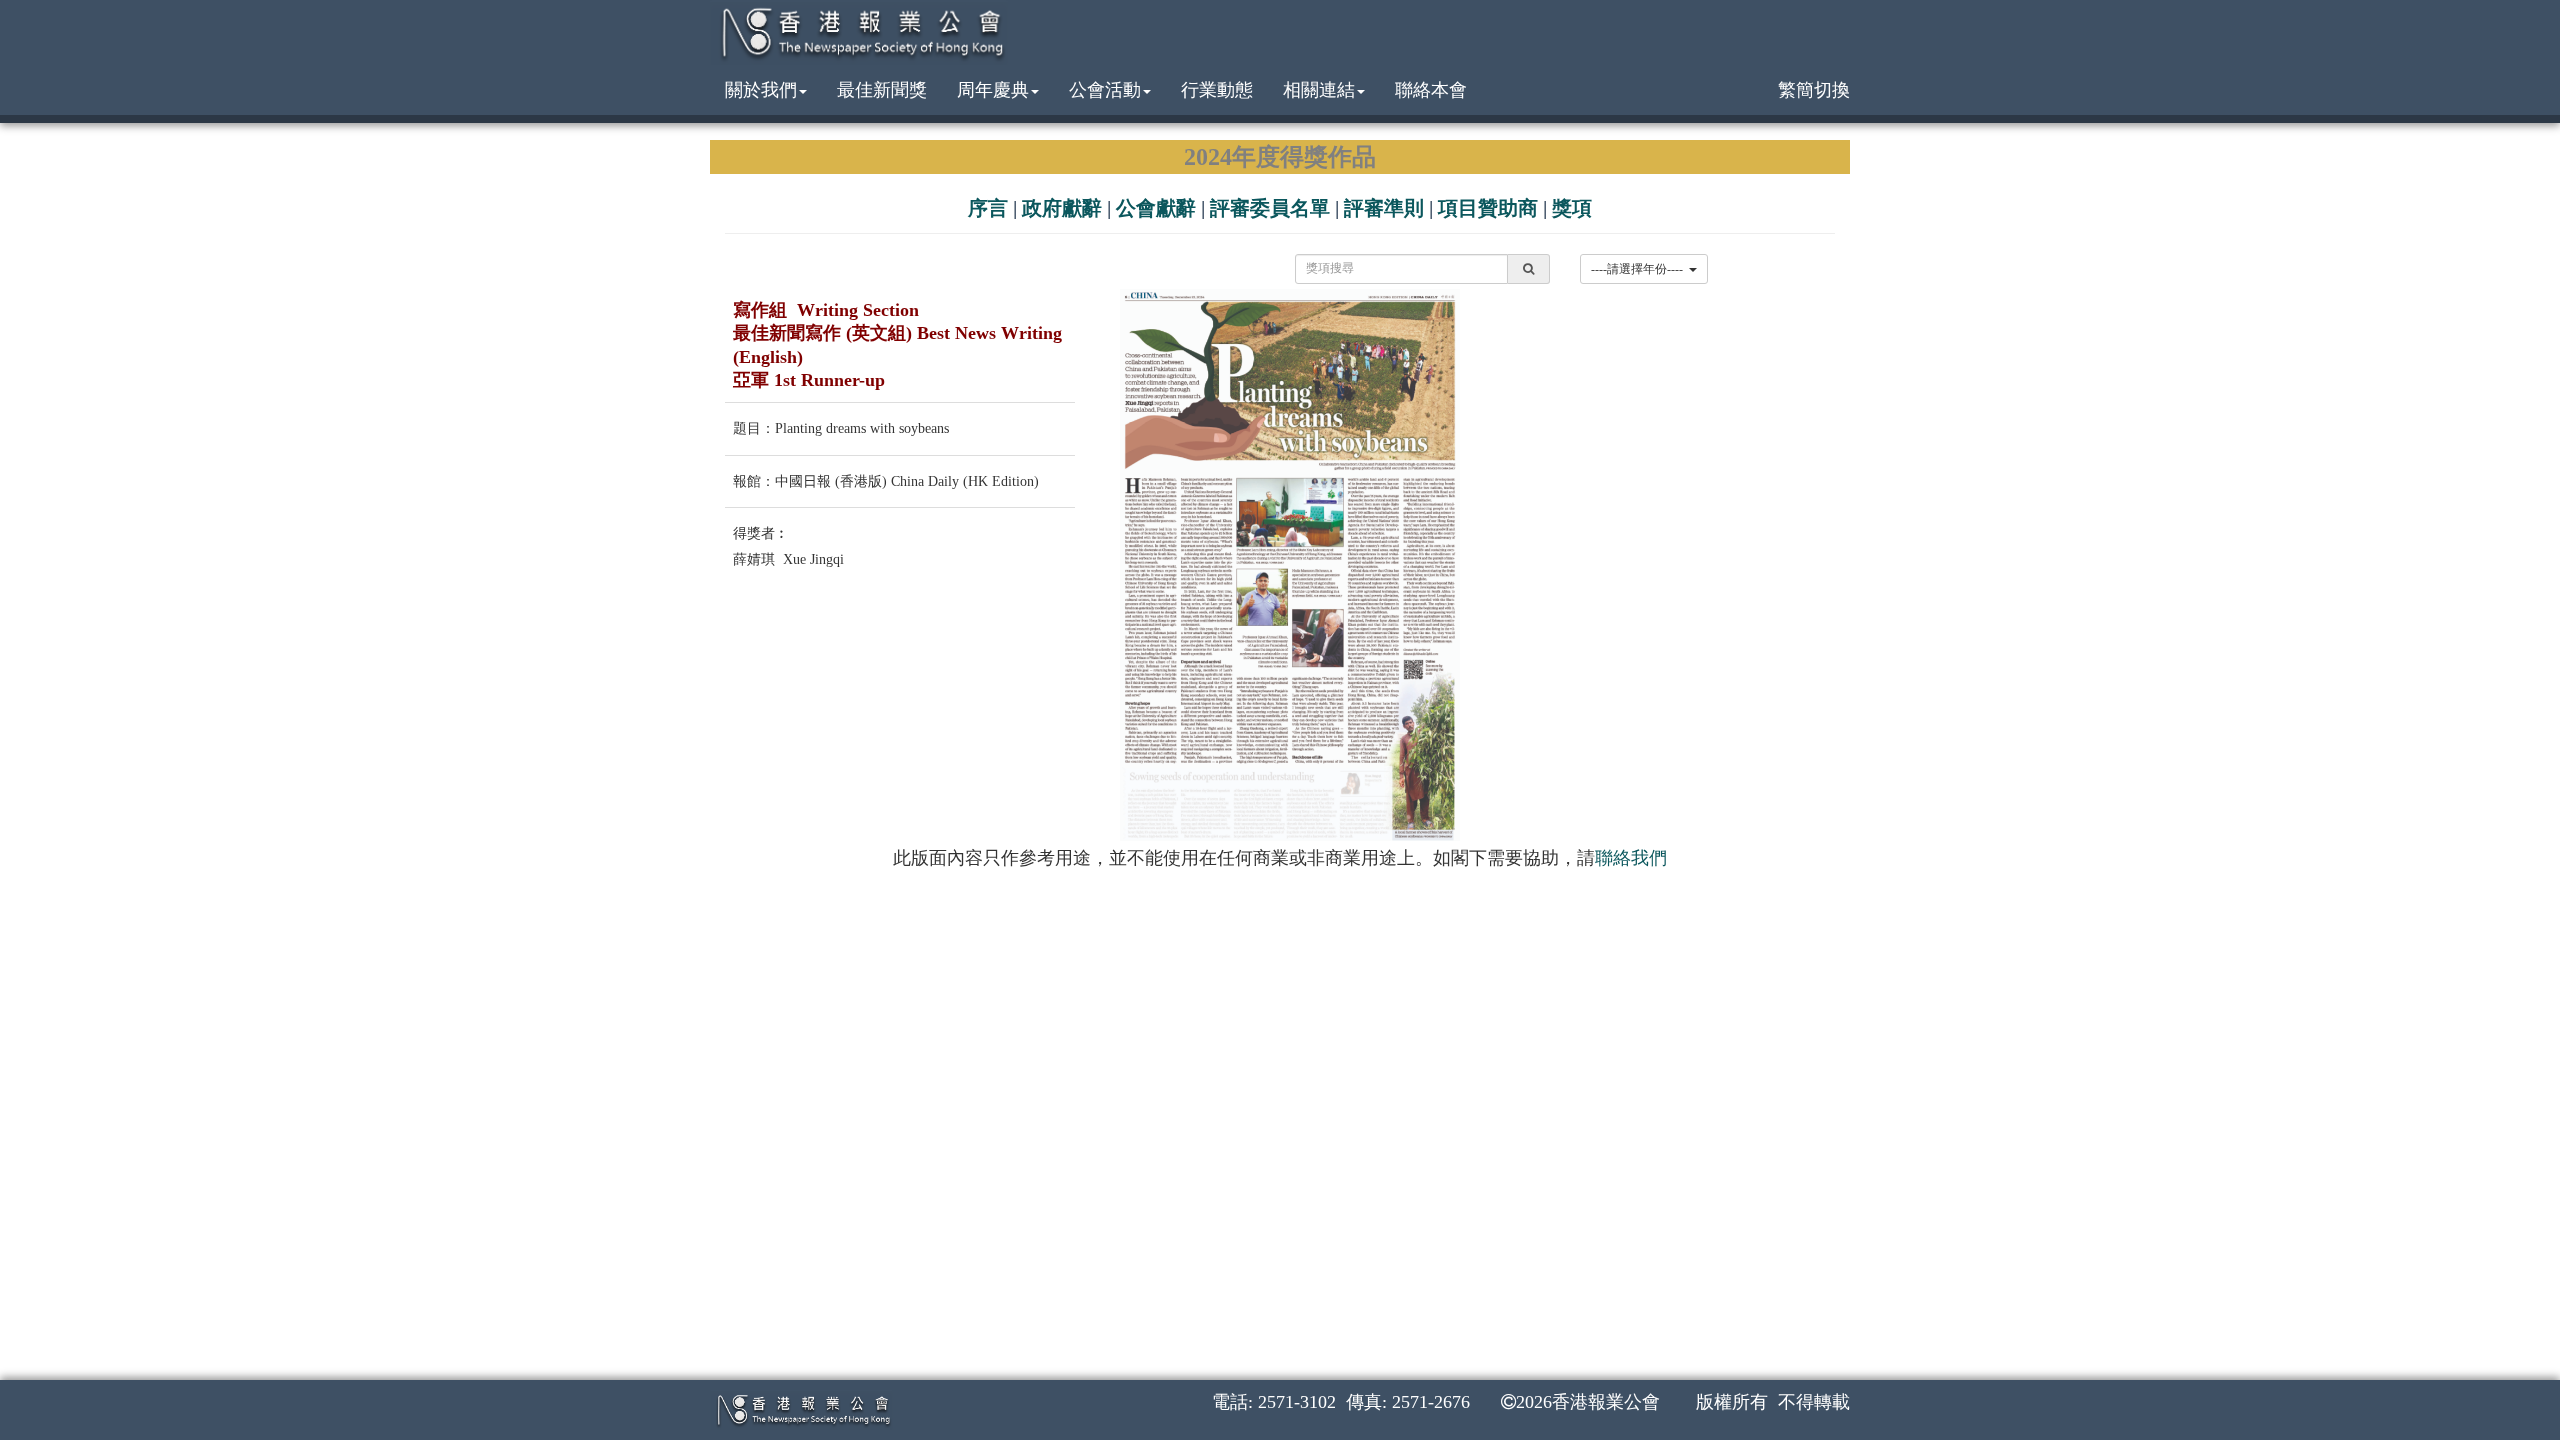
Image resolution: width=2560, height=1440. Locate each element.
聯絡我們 (1631, 858)
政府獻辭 (1062, 208)
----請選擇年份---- (1640, 269)
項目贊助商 (1488, 208)
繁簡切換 (1814, 90)
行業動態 (1217, 90)
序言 (988, 208)
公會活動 (1105, 90)
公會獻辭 (1156, 208)
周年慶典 (993, 90)
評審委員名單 (1270, 208)
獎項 (1572, 208)
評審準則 (1384, 208)
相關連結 (1319, 90)
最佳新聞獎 (882, 90)
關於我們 (761, 90)
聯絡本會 (1431, 90)
